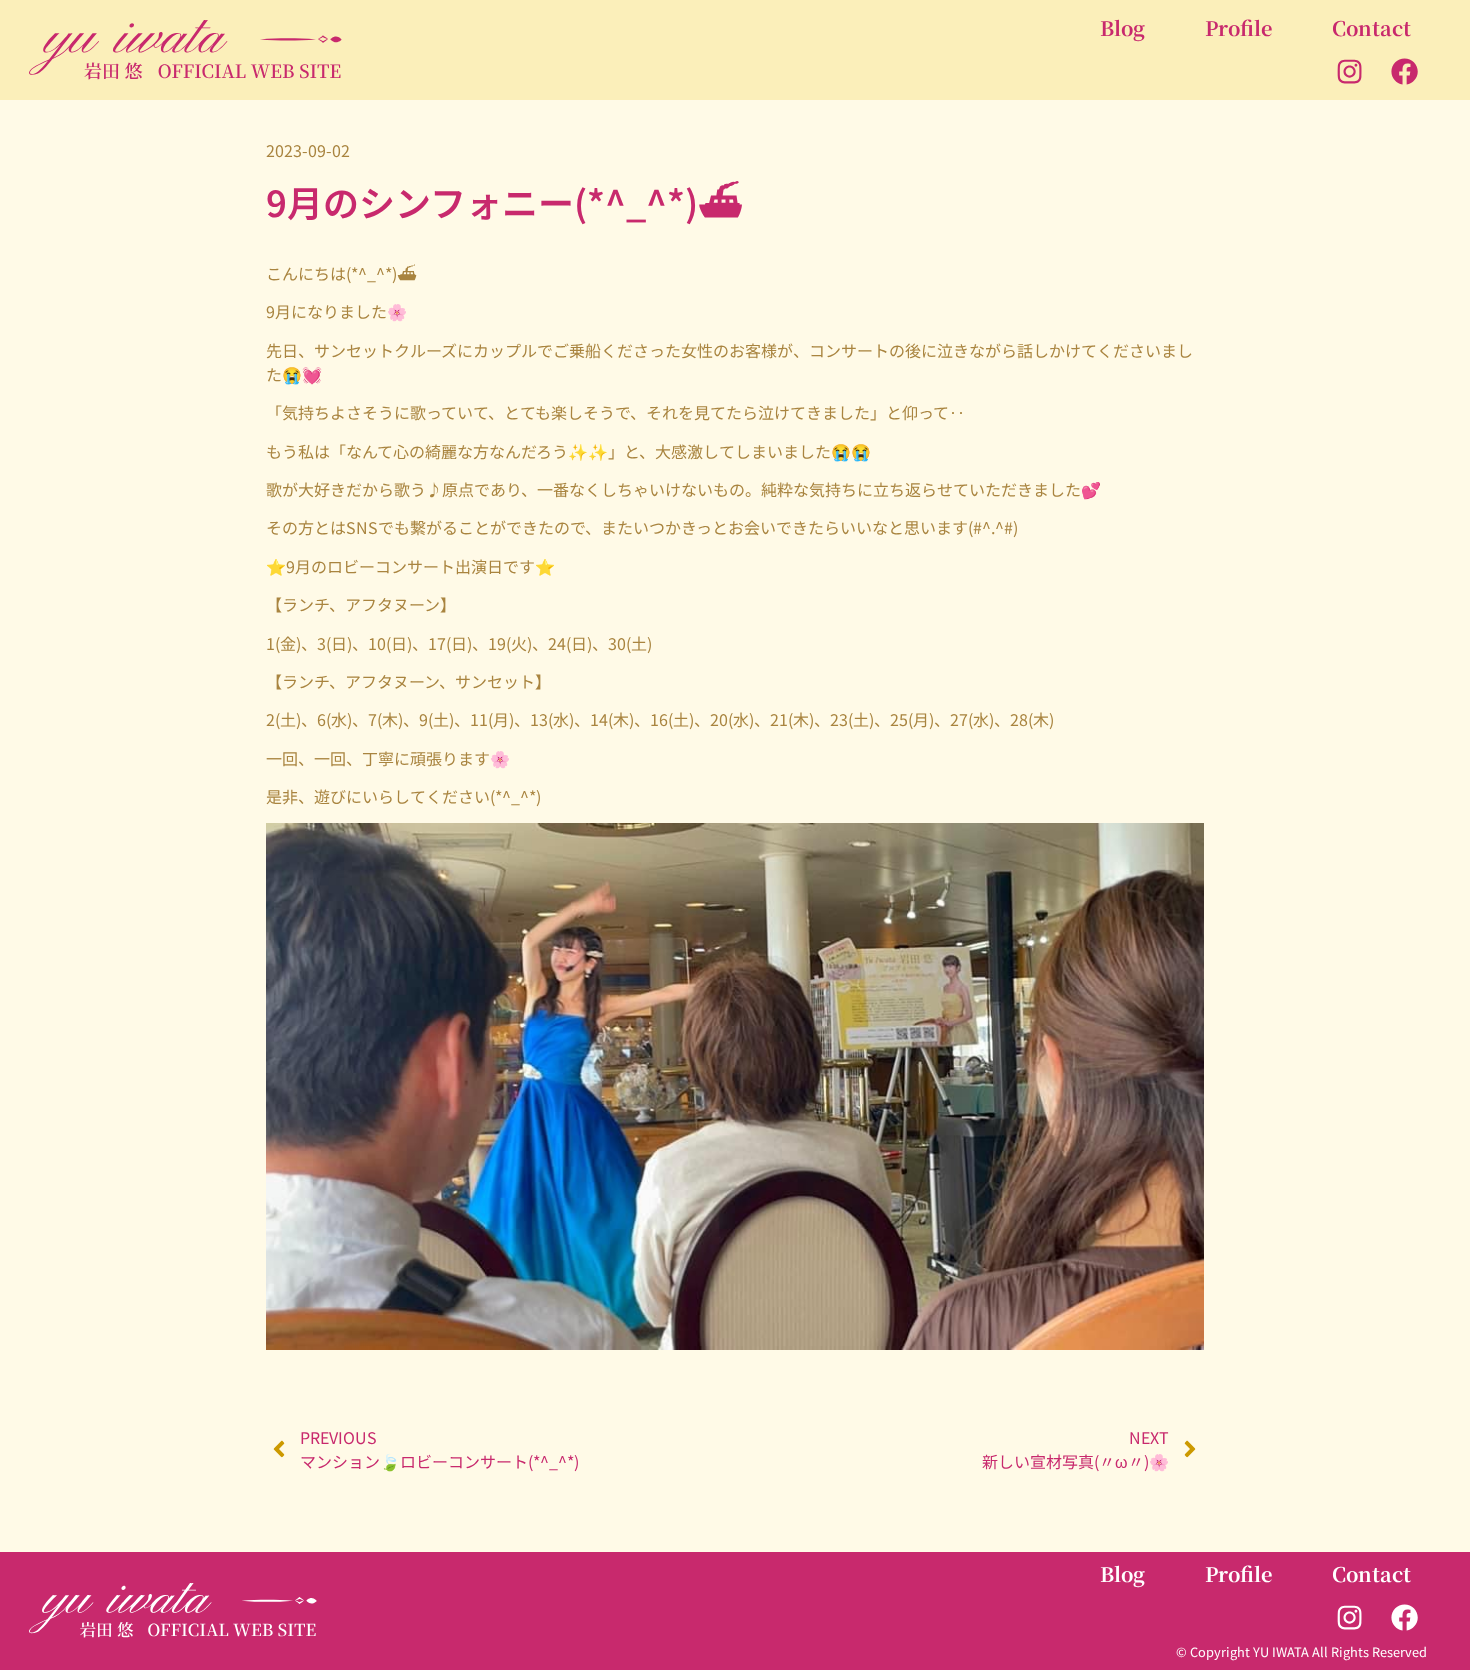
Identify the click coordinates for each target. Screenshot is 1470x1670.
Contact (1371, 27)
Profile (1238, 27)
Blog (1122, 27)
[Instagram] (1350, 72)
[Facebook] (1405, 72)
